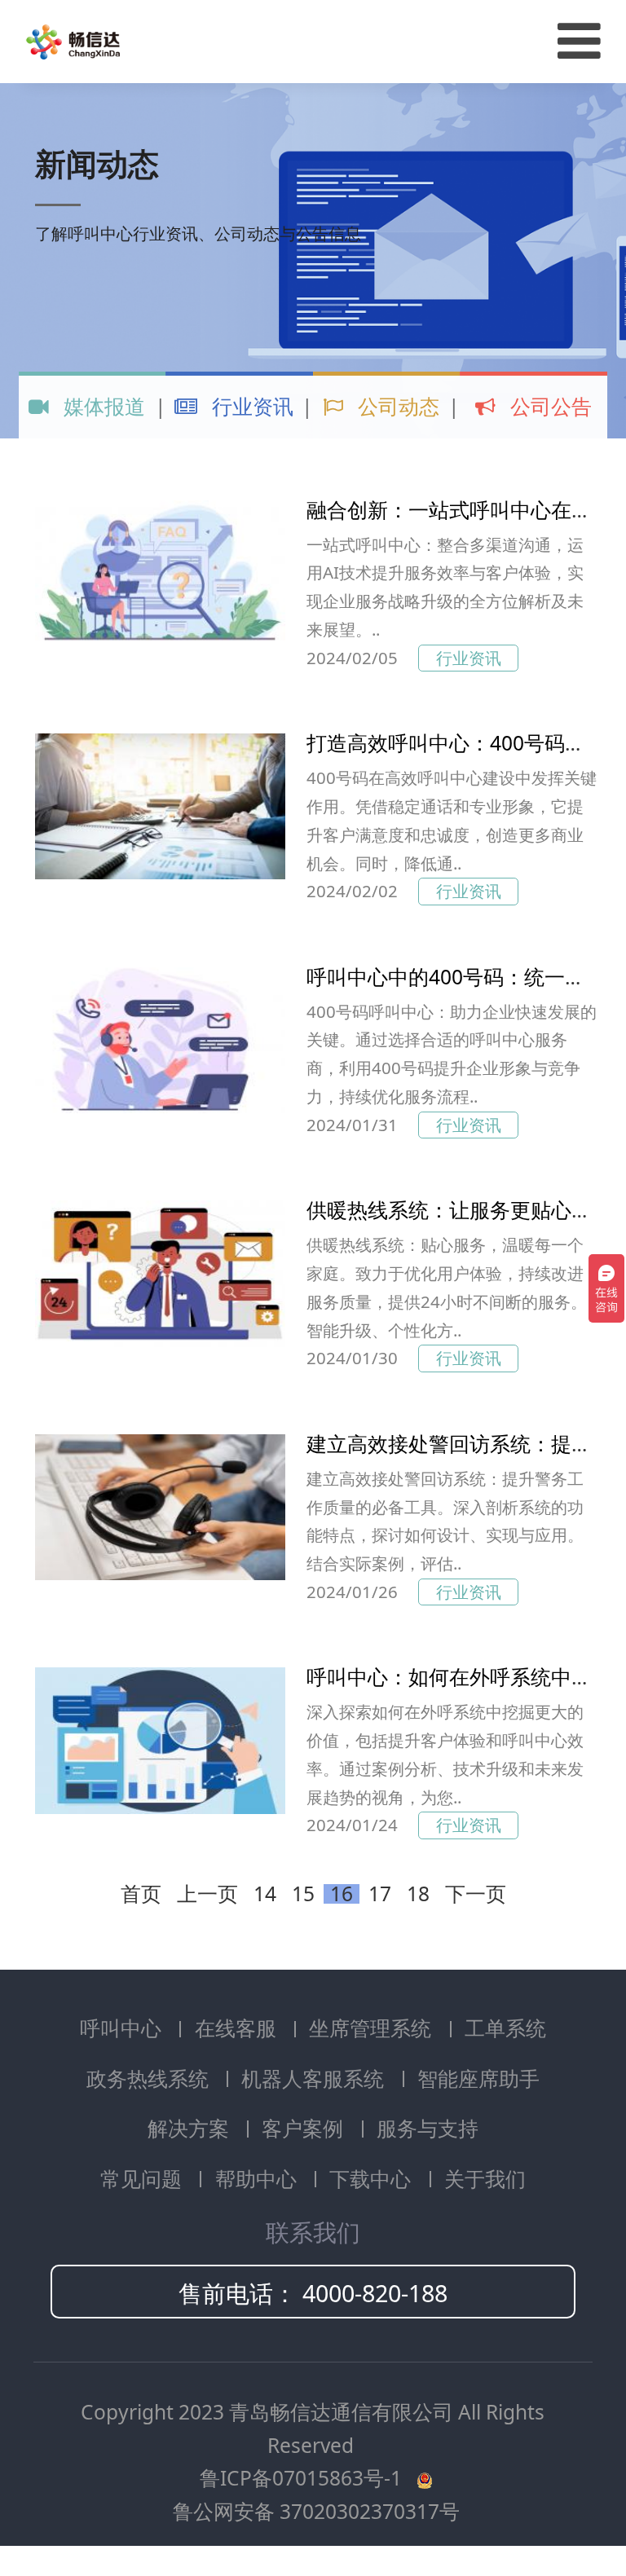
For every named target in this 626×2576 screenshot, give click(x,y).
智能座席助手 (478, 2078)
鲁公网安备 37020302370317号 (316, 2511)
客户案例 (305, 2128)
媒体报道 (102, 406)
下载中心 (373, 2179)
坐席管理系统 (373, 2028)
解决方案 (191, 2128)
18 (418, 1894)
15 (303, 1894)
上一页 (207, 1894)
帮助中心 (258, 2179)
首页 (141, 1894)
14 (265, 1894)
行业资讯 (250, 406)
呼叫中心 (123, 2028)
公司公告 (549, 406)
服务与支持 (428, 2128)
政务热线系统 (150, 2078)
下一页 (476, 1894)
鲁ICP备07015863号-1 (303, 2478)
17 (380, 1894)
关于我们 (485, 2179)
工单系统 (505, 2028)
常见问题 (143, 2179)
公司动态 (396, 406)
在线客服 (238, 2028)
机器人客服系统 (315, 2078)
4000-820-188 (375, 2293)
